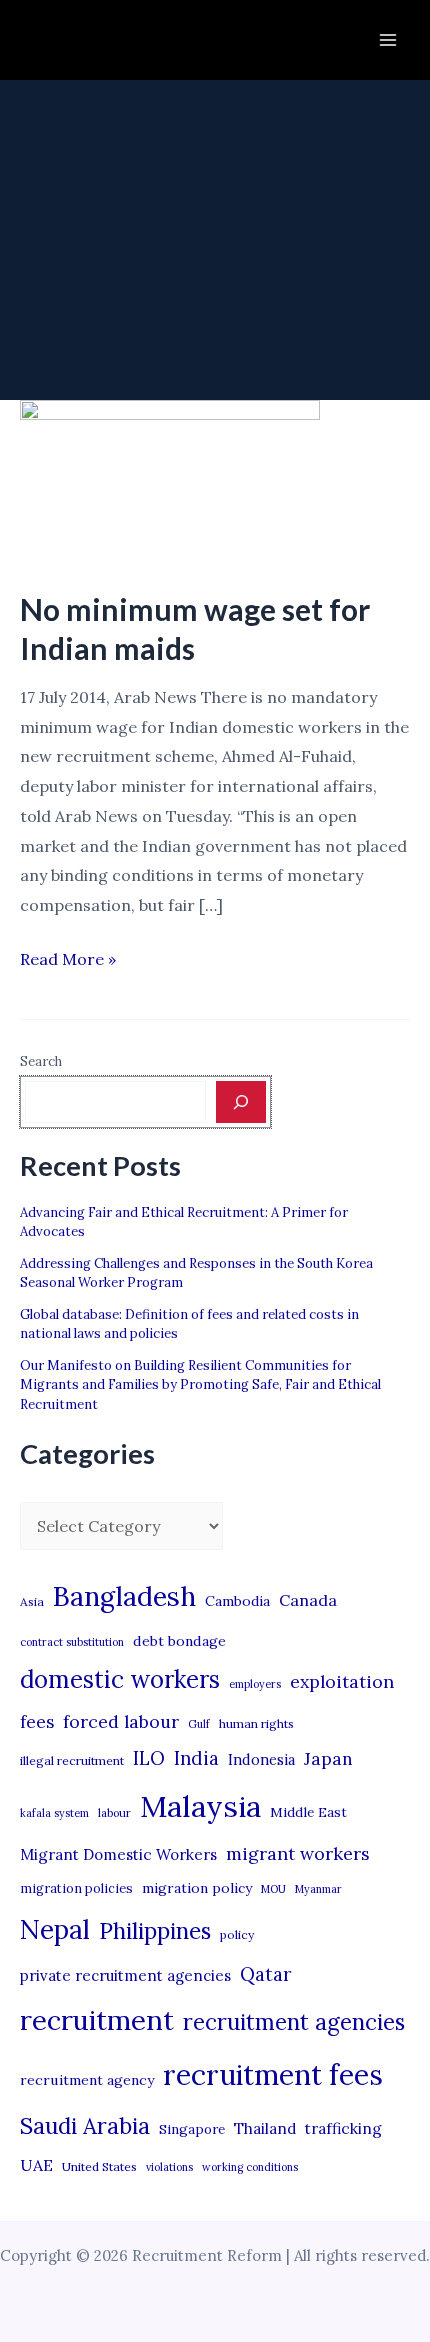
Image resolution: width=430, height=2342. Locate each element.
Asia (32, 1601)
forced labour (121, 1721)
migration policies (76, 1888)
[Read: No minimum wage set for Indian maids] (170, 481)
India (196, 1758)
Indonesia (261, 1759)
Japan (328, 1758)
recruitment (97, 2020)
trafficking (343, 2128)
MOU (273, 1889)
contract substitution (72, 1642)
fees (37, 1722)
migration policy (197, 1888)
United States (99, 2166)
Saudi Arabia (85, 2126)
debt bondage (179, 1641)
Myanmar (318, 1889)
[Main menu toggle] (388, 40)
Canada (308, 1600)
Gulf (199, 1724)
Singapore (192, 2129)
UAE (36, 2165)
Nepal (55, 1929)
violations (169, 2167)
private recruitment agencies (125, 1975)
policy (237, 1934)
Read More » (68, 961)
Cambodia (237, 1601)
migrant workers (298, 1853)
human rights (256, 1723)
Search (41, 1061)
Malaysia (200, 1806)
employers (255, 1684)
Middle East (308, 1812)
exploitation (342, 1681)
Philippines (155, 1931)
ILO (149, 1758)
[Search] (241, 1102)
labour (114, 1813)
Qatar (266, 1974)
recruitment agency (87, 2080)
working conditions (250, 2167)
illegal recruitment (72, 1760)
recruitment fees (273, 2074)
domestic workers (120, 1679)
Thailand (265, 2128)
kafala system (54, 1813)
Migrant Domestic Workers (118, 1854)
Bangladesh (124, 1596)
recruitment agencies (294, 2022)
